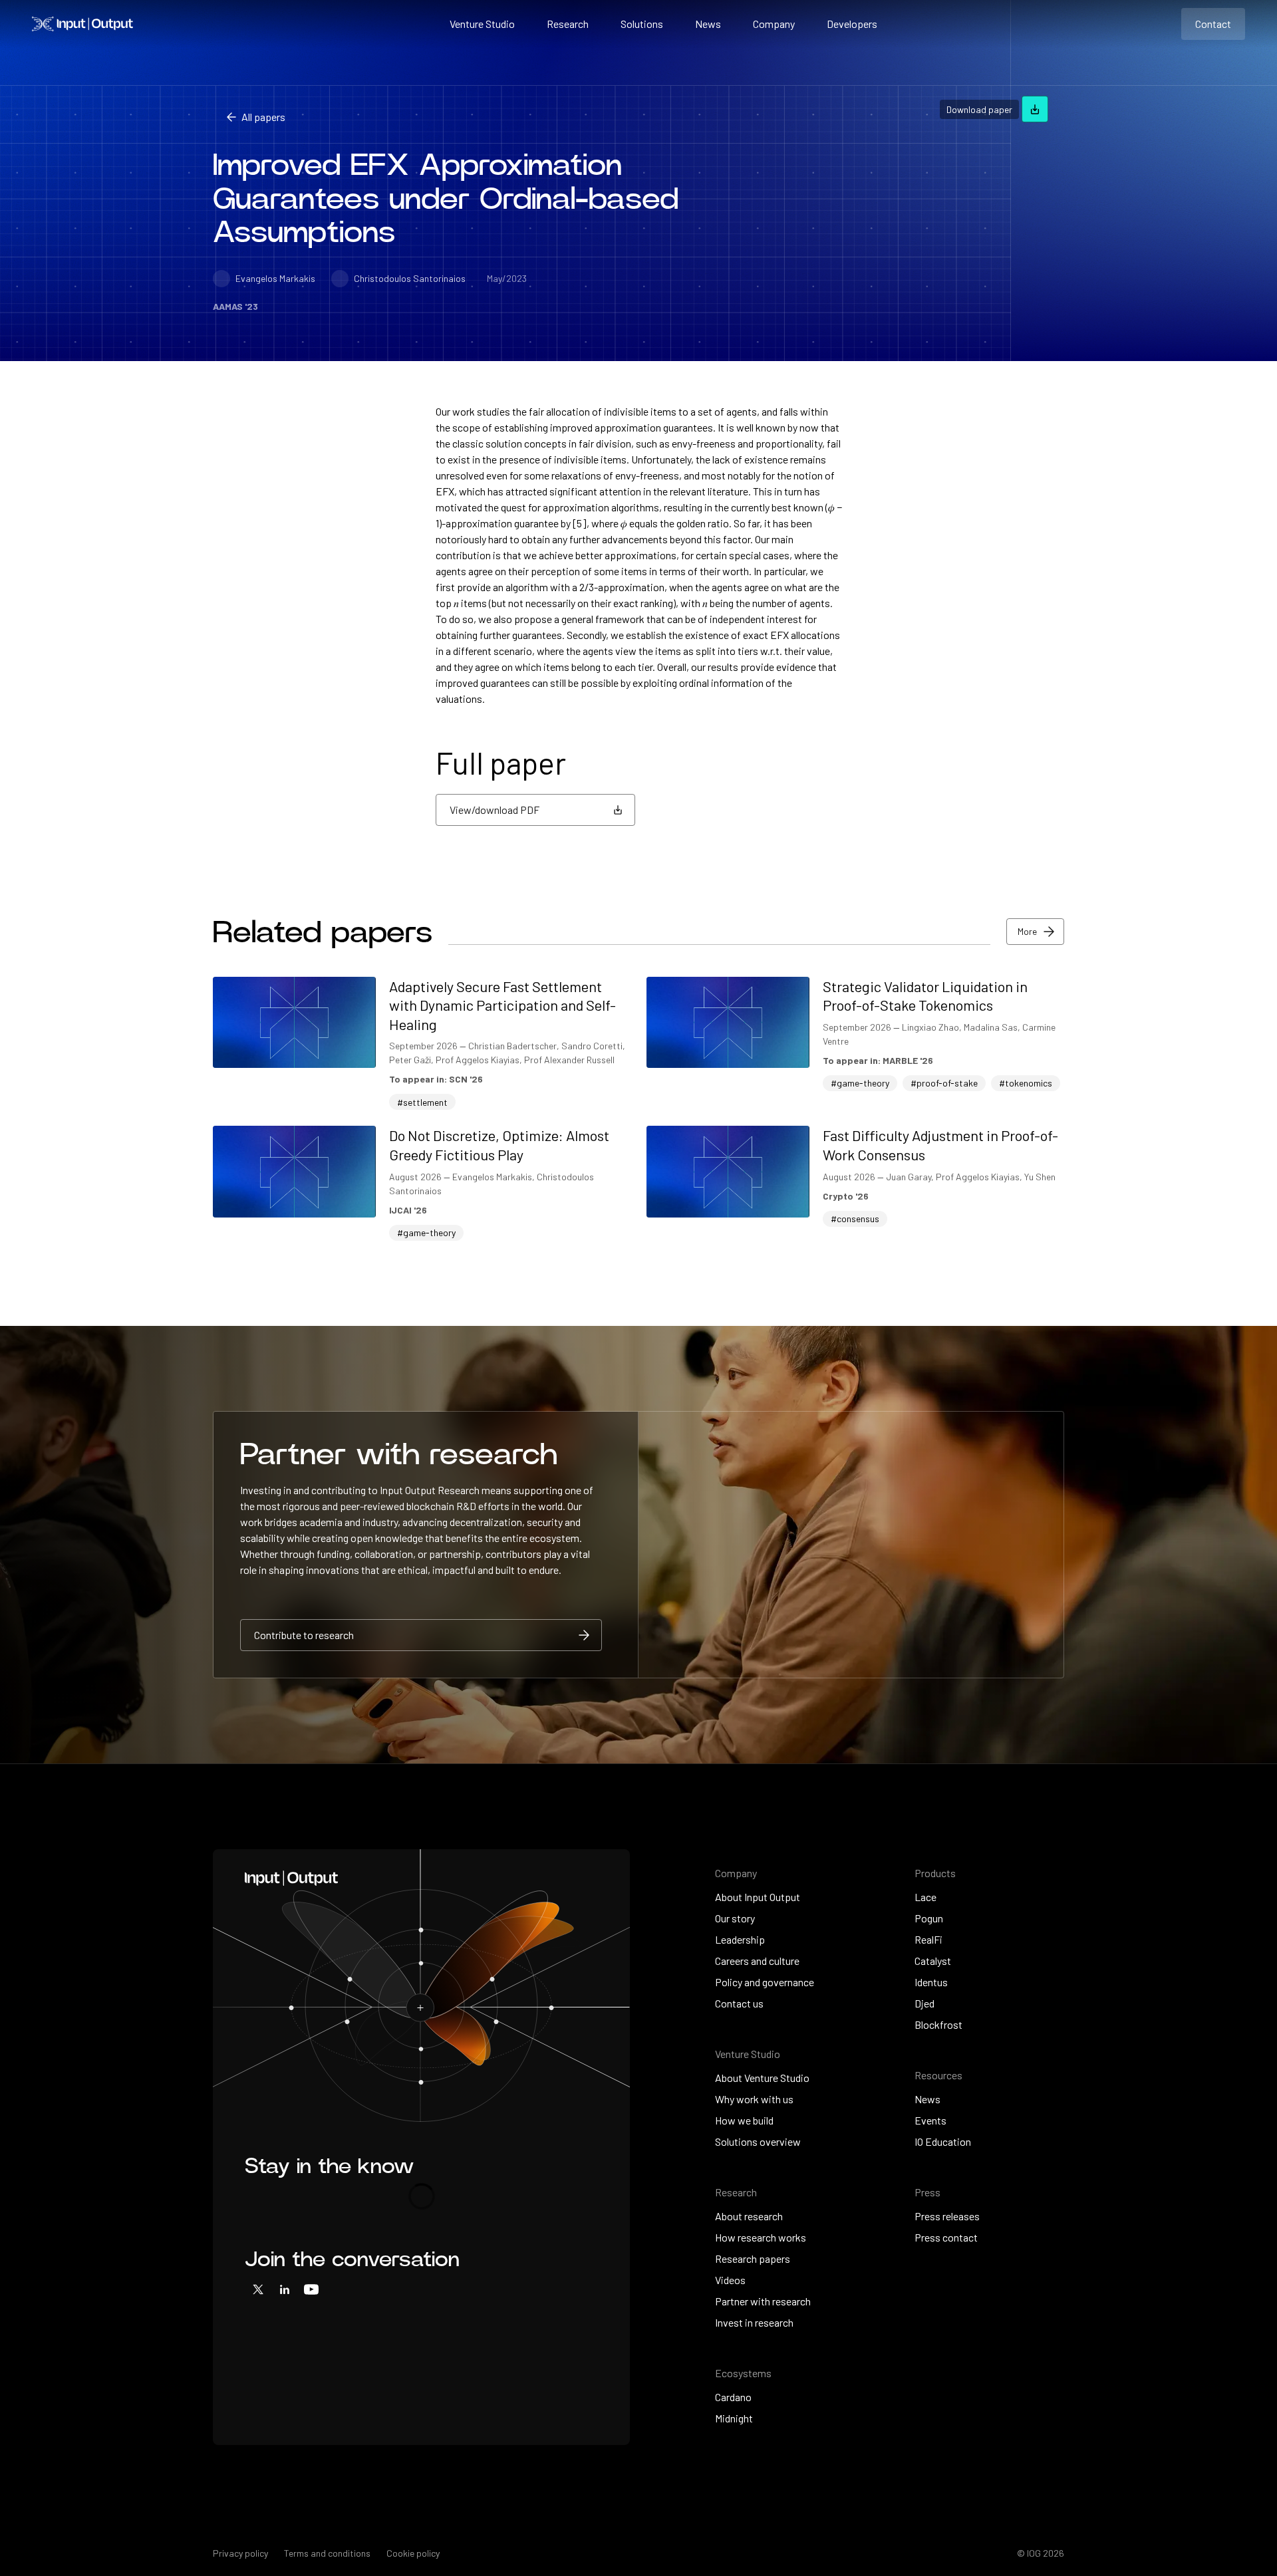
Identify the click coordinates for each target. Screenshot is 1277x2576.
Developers (852, 24)
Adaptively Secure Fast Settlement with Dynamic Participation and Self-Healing (502, 1005)
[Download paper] (1035, 109)
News (708, 24)
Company (774, 24)
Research (568, 24)
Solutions (642, 24)
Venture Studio (482, 24)
